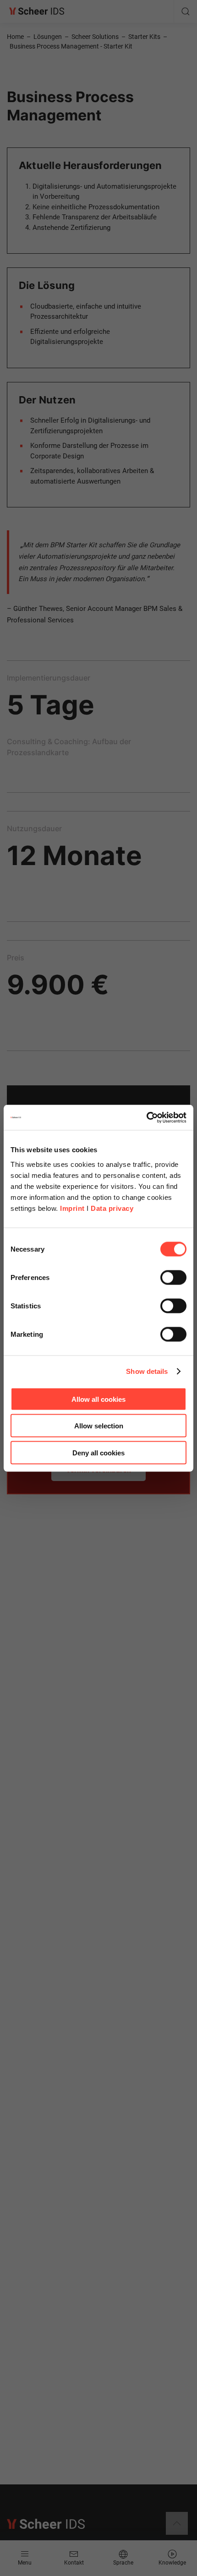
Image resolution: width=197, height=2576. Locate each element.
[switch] (173, 1277)
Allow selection (99, 1426)
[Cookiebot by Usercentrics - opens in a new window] (146, 1117)
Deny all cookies (98, 1452)
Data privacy (112, 1208)
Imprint (72, 1208)
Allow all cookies (98, 1399)
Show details (147, 1371)
